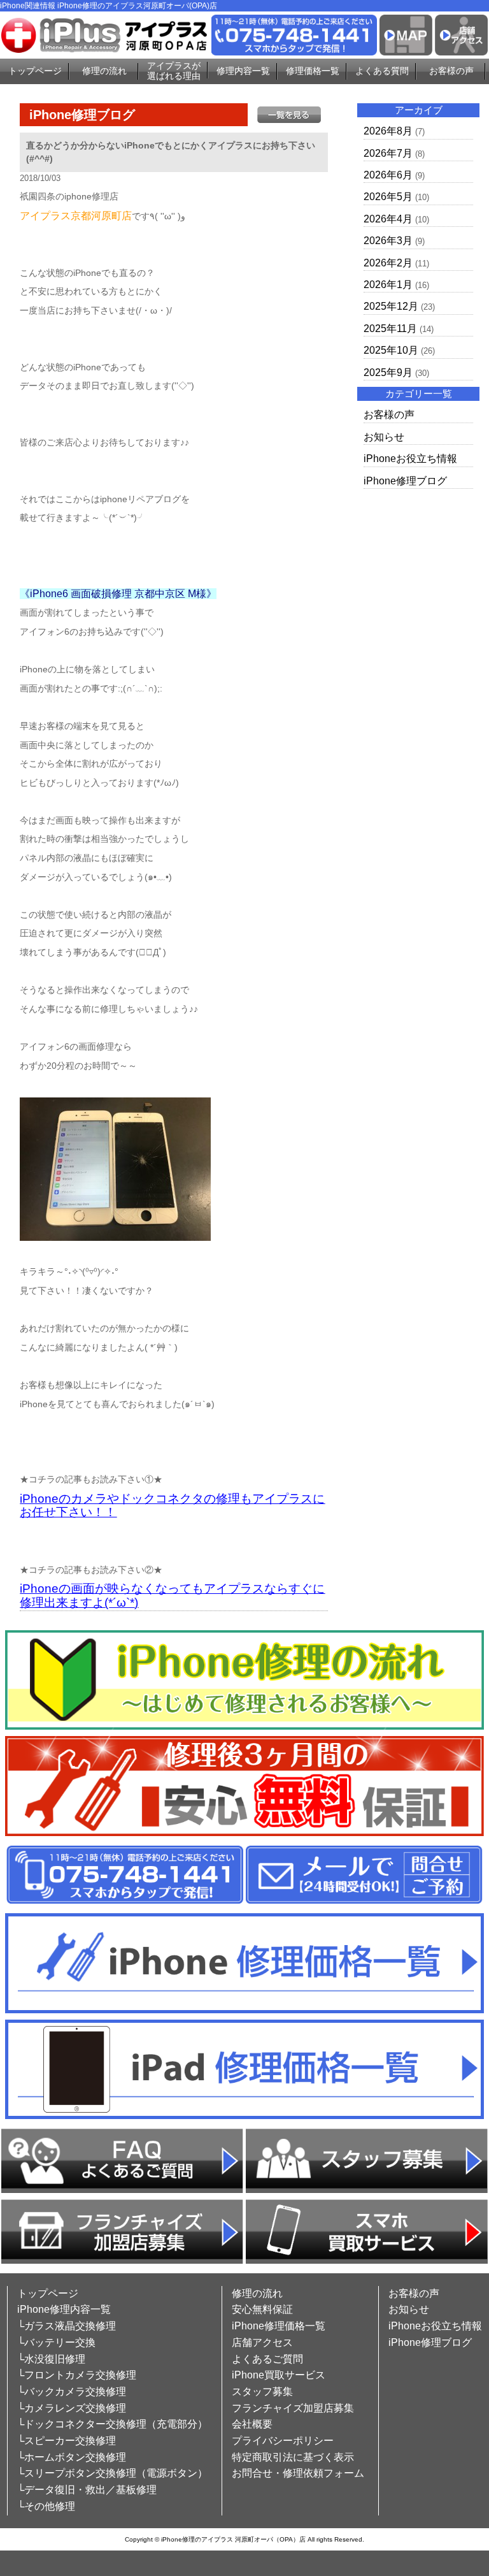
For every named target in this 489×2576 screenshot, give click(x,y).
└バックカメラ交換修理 (72, 2391)
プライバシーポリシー (283, 2441)
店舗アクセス (262, 2342)
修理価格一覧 (313, 71)
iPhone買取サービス (279, 2375)
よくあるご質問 (267, 2359)
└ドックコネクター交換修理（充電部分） (112, 2424)
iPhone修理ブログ (405, 481)
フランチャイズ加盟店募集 (293, 2408)
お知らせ (384, 437)
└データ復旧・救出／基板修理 (87, 2490)
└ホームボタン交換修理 (72, 2457)
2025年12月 (391, 306)
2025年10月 (391, 350)
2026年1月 (388, 285)
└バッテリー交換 (56, 2342)
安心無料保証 (262, 2309)
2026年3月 (388, 241)
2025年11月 (390, 329)
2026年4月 (388, 219)
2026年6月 (388, 175)
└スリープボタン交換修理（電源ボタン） (112, 2473)
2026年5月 (388, 197)
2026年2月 (388, 263)
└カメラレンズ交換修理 (72, 2408)
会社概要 (252, 2424)
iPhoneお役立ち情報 (410, 459)
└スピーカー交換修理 (67, 2441)
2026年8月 (388, 131)
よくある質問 (382, 71)
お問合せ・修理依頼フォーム (298, 2473)
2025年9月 (388, 373)
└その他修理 (46, 2506)
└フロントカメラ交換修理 (77, 2375)
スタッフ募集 (262, 2391)
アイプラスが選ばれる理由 (174, 71)
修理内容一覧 (243, 71)
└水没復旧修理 (51, 2359)
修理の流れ (104, 71)
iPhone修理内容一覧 (64, 2309)
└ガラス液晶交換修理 (67, 2326)
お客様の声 (451, 71)
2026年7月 (388, 153)
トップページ (35, 71)
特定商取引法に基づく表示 (293, 2457)
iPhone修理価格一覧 (279, 2326)
